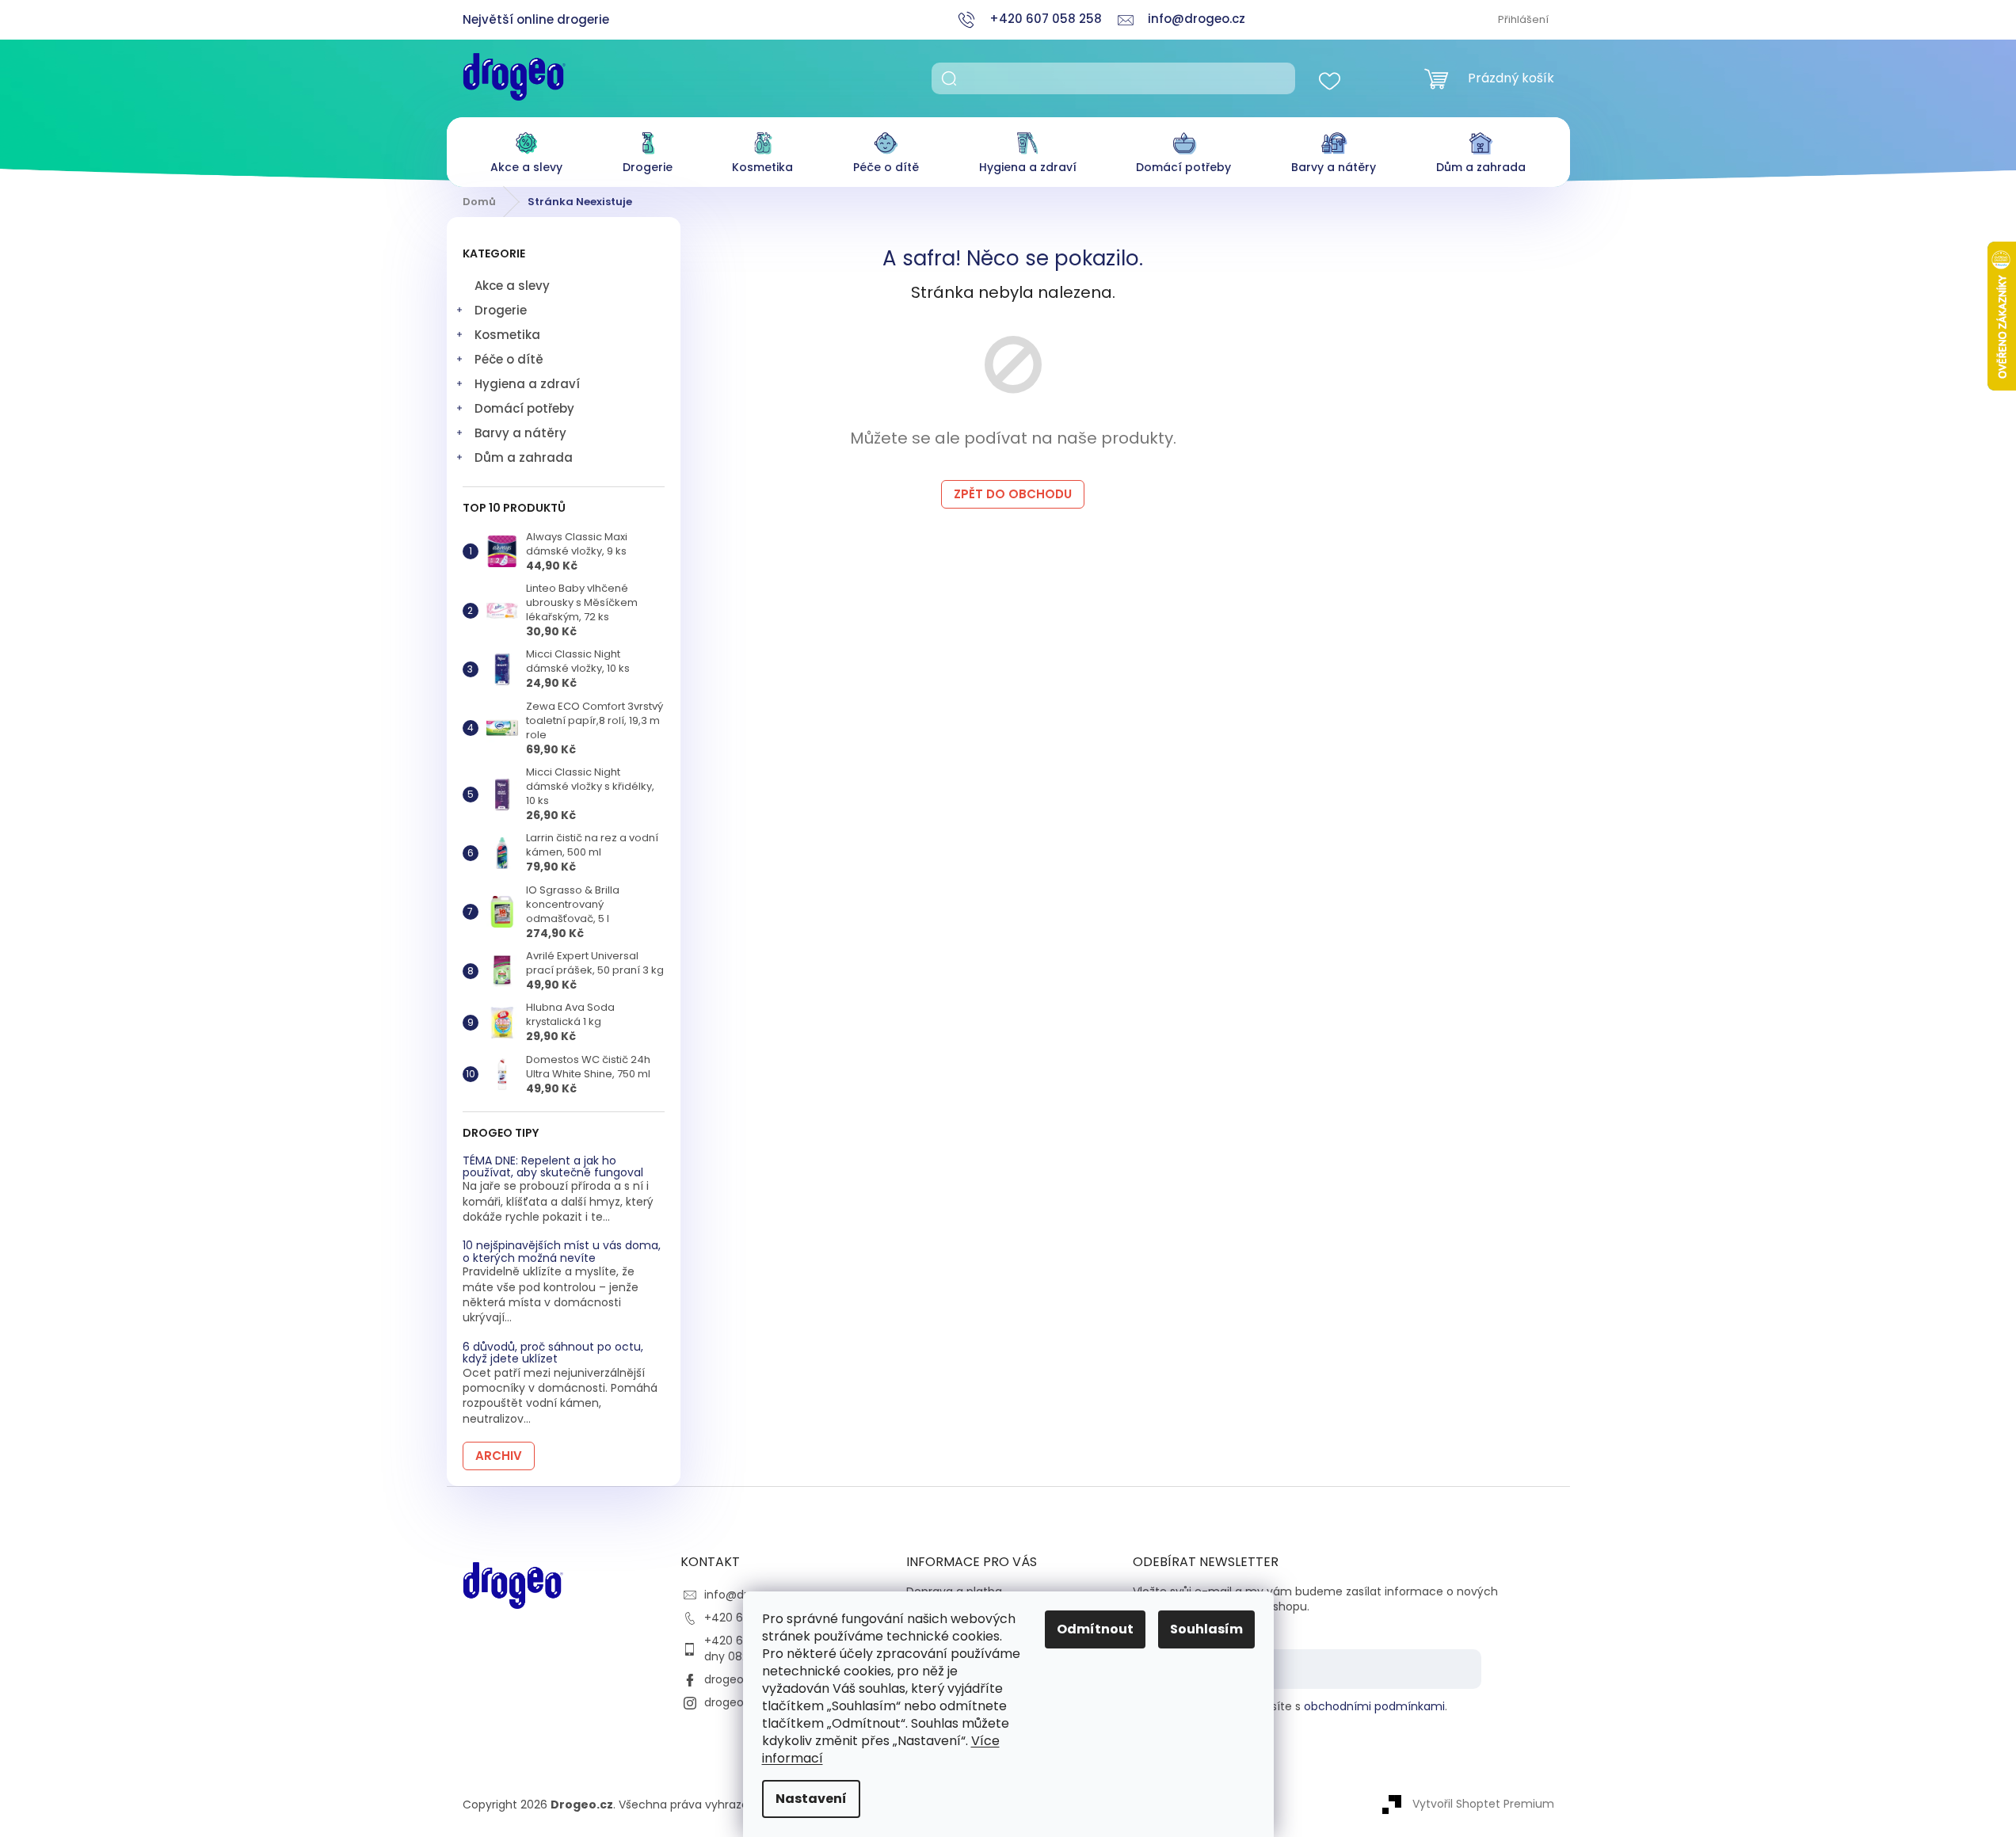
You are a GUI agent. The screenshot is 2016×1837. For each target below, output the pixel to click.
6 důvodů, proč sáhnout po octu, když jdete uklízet (553, 1353)
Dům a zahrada (524, 457)
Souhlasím (1206, 1629)
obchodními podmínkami (1374, 1706)
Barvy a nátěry (520, 433)
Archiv (499, 1456)
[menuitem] (526, 149)
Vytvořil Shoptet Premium (1483, 1804)
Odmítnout (1095, 1629)
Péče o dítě (509, 359)
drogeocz (730, 1679)
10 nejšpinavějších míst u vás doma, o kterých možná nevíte (562, 1252)
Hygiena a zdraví (527, 384)
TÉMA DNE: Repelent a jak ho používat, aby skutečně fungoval (553, 1167)
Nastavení (811, 1799)
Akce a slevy (512, 286)
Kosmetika (507, 335)
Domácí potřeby (524, 408)
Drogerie (501, 310)
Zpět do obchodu (1013, 494)
